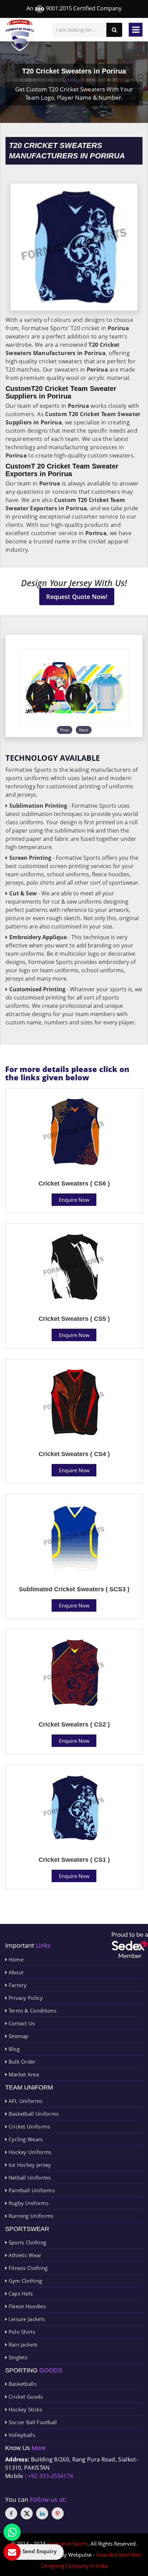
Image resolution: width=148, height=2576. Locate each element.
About (15, 1972)
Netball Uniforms (29, 2177)
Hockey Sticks (24, 2409)
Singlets (17, 2357)
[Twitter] (27, 2513)
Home (15, 1959)
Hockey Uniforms (29, 2152)
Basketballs (22, 2384)
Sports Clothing (27, 2242)
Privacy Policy (25, 1998)
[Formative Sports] (20, 35)
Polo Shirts (21, 2332)
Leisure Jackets (26, 2319)
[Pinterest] (58, 2513)
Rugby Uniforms (28, 2203)
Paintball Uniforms (31, 2190)
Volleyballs (21, 2435)
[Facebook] (11, 2513)
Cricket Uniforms (28, 2126)
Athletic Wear (24, 2255)
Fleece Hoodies (26, 2306)
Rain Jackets (22, 2344)
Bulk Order (21, 2062)
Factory (17, 1985)
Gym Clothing (24, 2281)
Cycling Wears (25, 2139)
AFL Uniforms (25, 2101)
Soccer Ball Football (32, 2422)
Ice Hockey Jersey (29, 2165)
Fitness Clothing (27, 2268)
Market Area (23, 2074)
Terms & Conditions (32, 2010)
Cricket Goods (25, 2397)
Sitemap (18, 2036)
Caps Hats (20, 2293)
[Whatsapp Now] (12, 2532)
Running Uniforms (30, 2216)
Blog (13, 2049)
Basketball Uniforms (33, 2114)
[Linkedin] (42, 2513)
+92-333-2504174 (51, 2476)
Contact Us (21, 2023)
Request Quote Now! (77, 597)
